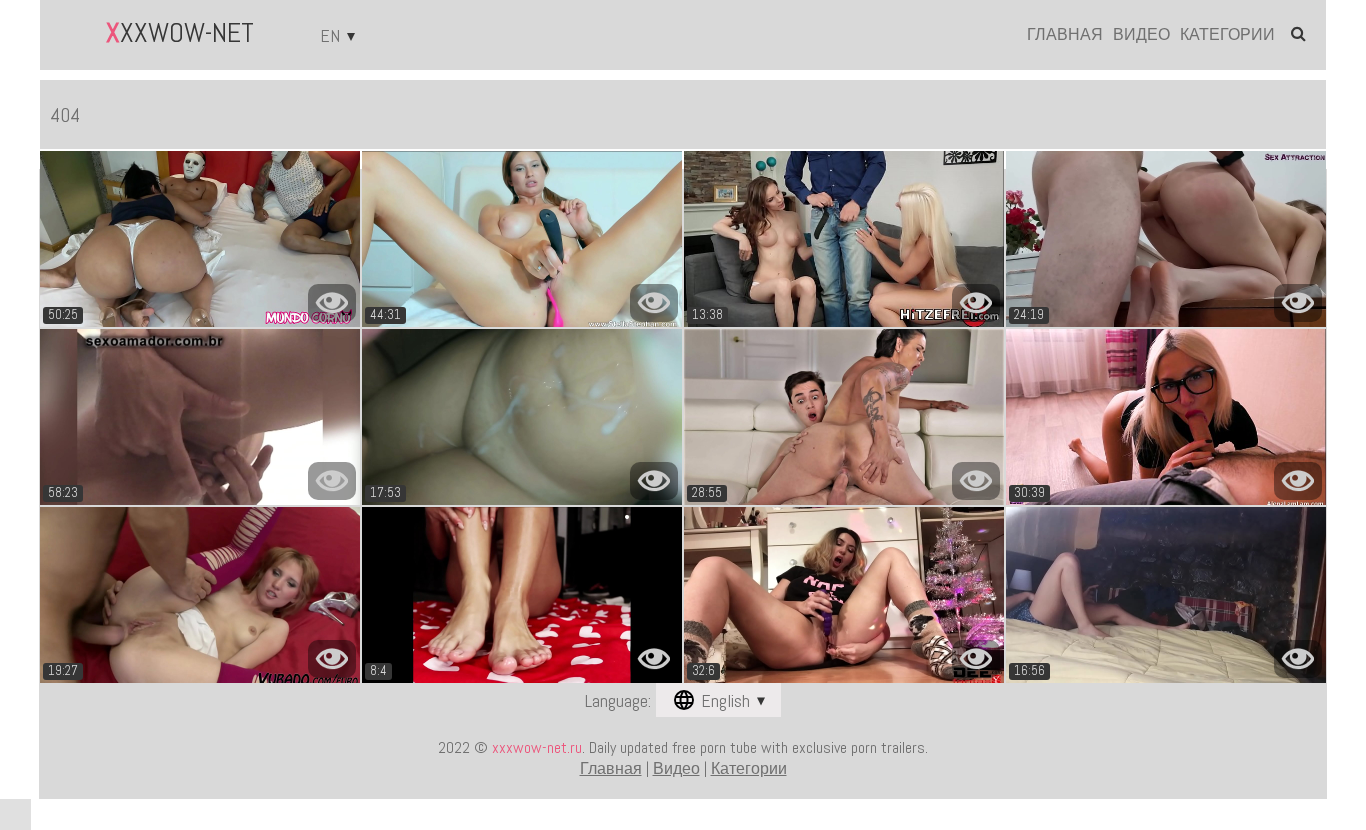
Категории (1227, 35)
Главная (1065, 35)
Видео (1141, 35)
